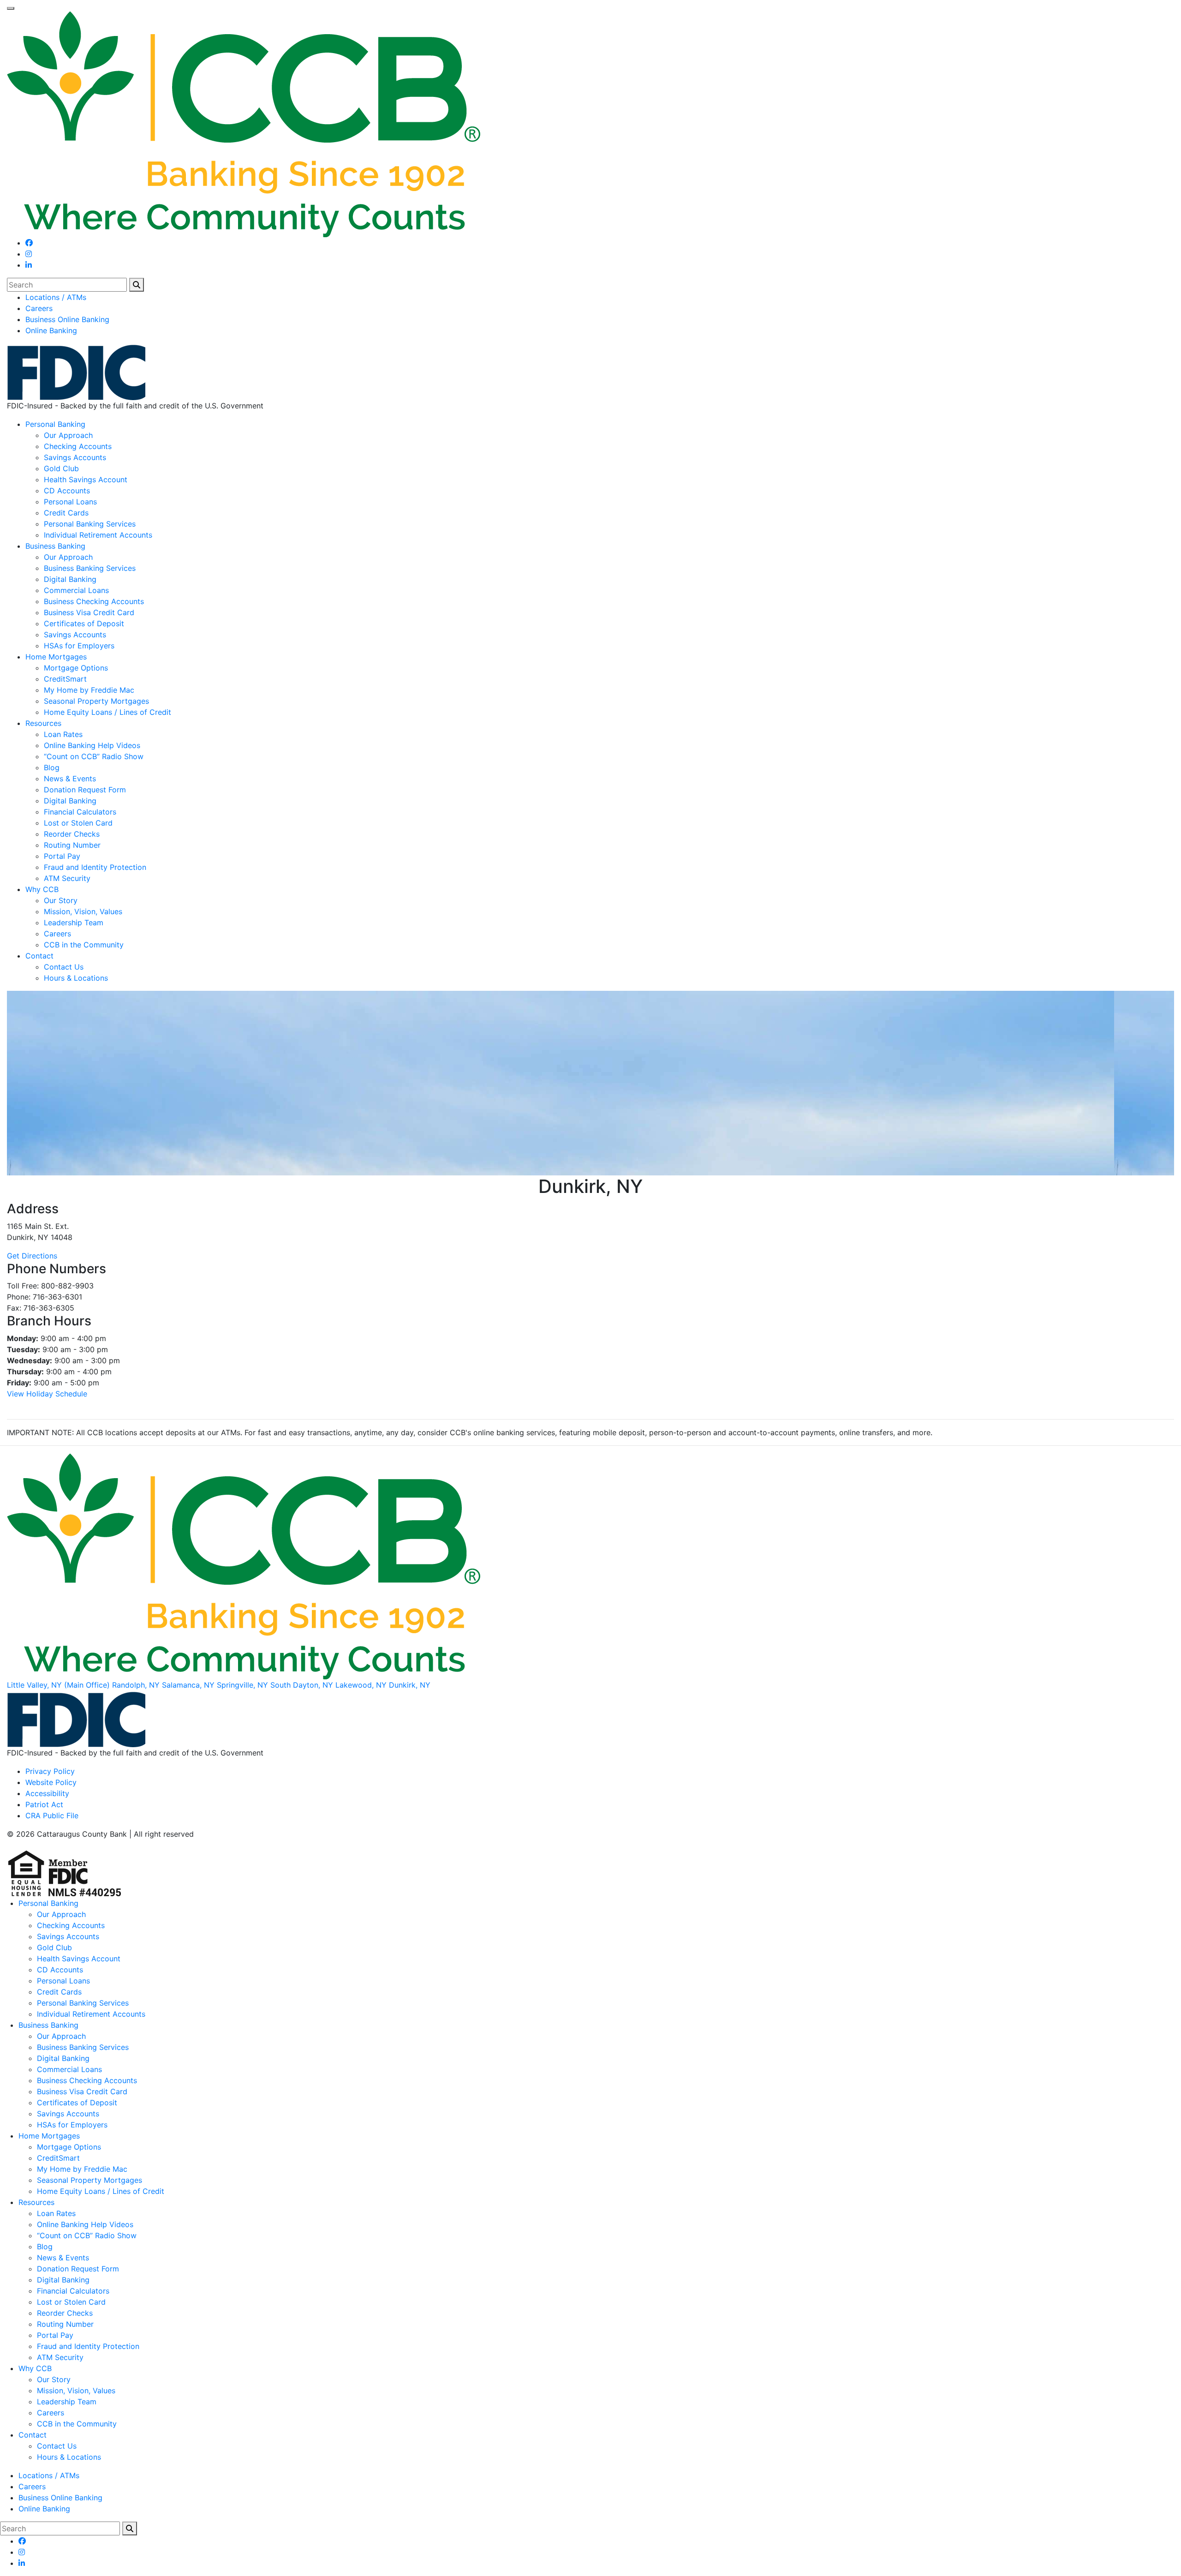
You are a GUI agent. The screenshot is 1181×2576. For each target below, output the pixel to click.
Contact (39, 956)
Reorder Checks (72, 834)
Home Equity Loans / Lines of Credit (107, 712)
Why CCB (42, 889)
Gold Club (61, 468)
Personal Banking (55, 424)
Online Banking (51, 330)
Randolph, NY (136, 1685)
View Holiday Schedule (47, 1394)
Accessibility (47, 1793)
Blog (52, 767)
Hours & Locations (76, 978)
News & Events (70, 779)
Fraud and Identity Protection (95, 867)
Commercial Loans (76, 590)
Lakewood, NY (361, 1685)
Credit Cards (66, 513)
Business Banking (55, 546)
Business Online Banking (67, 319)
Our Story (61, 900)
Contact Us (64, 967)
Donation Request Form (85, 790)
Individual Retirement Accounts (98, 535)
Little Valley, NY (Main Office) (58, 1685)
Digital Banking (70, 579)
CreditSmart (65, 679)
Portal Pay (62, 856)
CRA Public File (52, 1815)
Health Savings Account (86, 479)
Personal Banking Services (90, 524)
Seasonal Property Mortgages (96, 701)
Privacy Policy (50, 1771)
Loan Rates (63, 734)
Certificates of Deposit (84, 623)
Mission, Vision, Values (83, 911)
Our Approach (68, 435)
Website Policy (51, 1782)
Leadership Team (74, 923)
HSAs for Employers (79, 646)
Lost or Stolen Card (78, 823)
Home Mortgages (56, 657)
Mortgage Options (76, 668)
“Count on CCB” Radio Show (94, 756)
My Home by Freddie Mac (89, 690)
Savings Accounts (75, 457)
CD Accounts (67, 491)
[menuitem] (600, 297)
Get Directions (32, 1256)
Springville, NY (242, 1685)
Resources (43, 723)
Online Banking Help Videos (92, 745)
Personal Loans (70, 502)
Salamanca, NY (188, 1685)
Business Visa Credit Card (89, 612)
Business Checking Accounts (94, 601)
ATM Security (67, 878)
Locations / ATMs (56, 297)
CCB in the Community (84, 945)
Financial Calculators (80, 812)
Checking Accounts (78, 446)
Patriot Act (44, 1804)
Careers (39, 308)
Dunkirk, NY (410, 1685)
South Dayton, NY (302, 1685)
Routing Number (72, 845)
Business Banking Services (90, 568)
